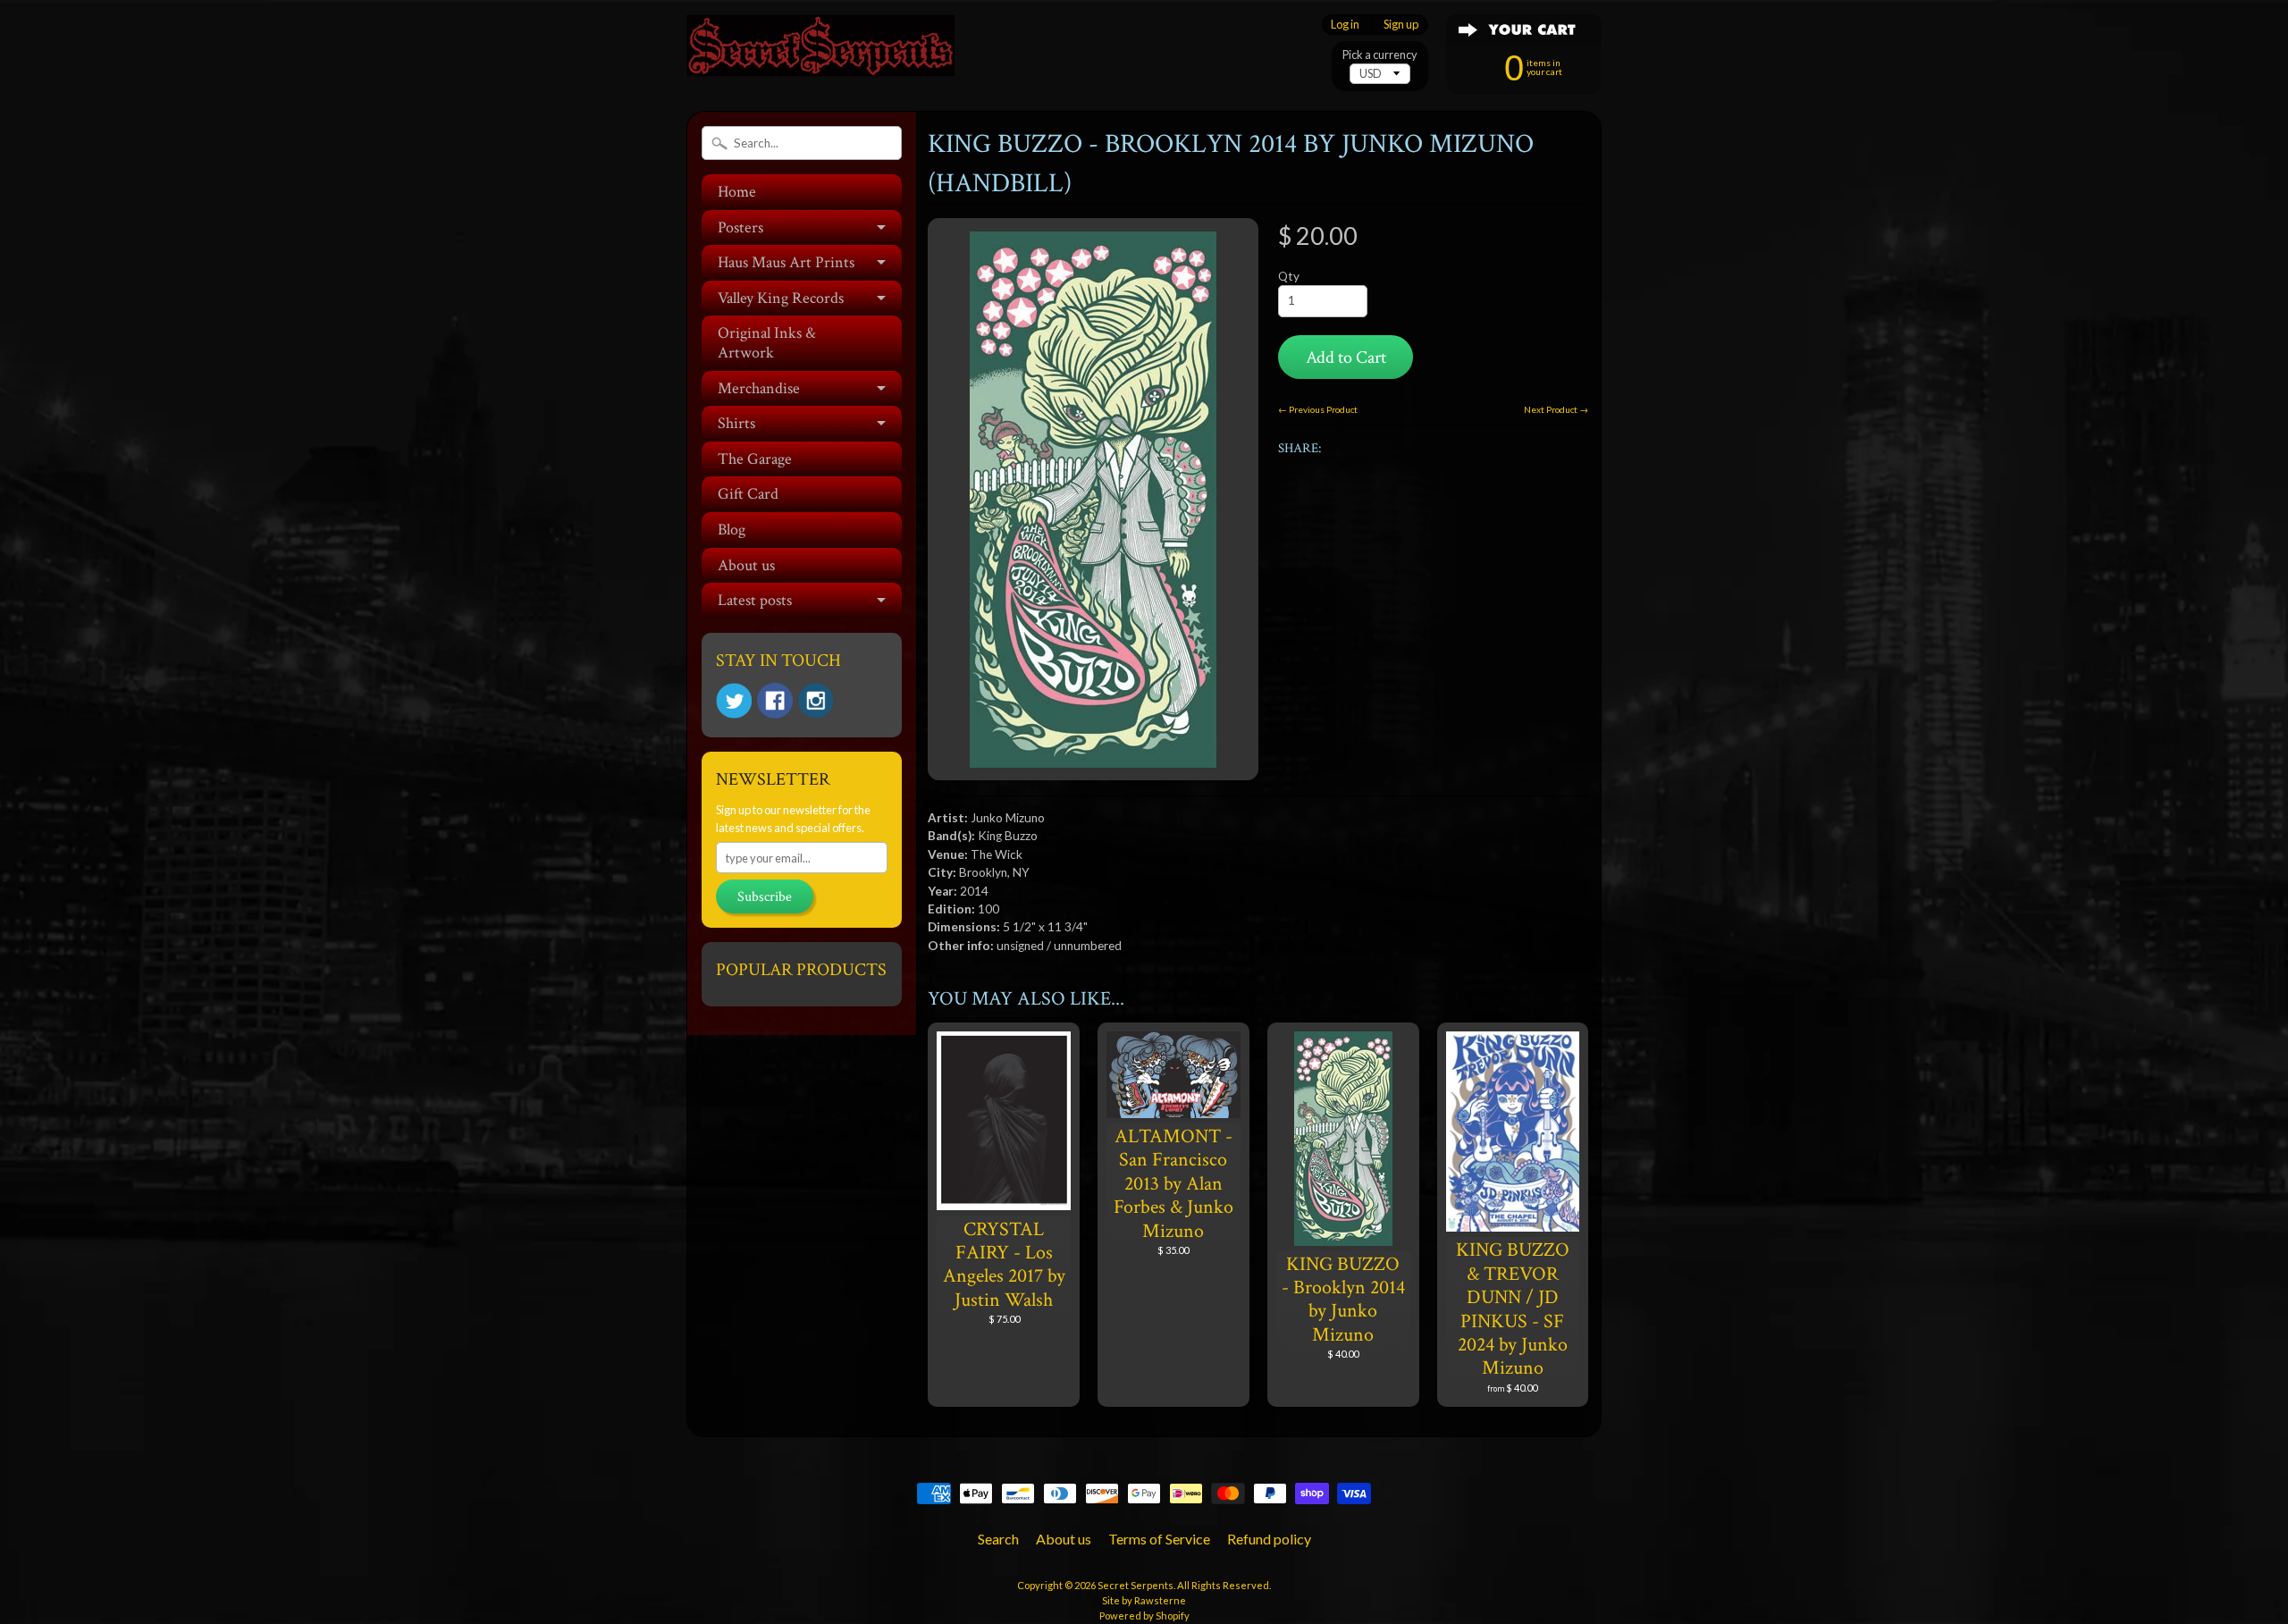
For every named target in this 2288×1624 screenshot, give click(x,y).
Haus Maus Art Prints (786, 262)
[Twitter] (734, 701)
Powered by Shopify (1144, 1616)
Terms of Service (1159, 1539)
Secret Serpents (1136, 1585)
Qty (1289, 276)
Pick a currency (1380, 55)
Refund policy (1269, 1539)
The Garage (755, 459)
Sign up (1401, 25)
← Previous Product (1318, 409)
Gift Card (748, 494)
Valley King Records (781, 298)
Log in (1345, 25)
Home (737, 192)
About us (746, 565)
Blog (732, 530)
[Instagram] (816, 701)
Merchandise (759, 388)
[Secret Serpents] (820, 52)
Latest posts (755, 600)
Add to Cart (1346, 358)
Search (998, 1539)
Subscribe (765, 897)
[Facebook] (775, 701)
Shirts (736, 423)
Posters (740, 227)
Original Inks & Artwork (767, 343)
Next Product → (1556, 409)
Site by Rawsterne (1144, 1600)
